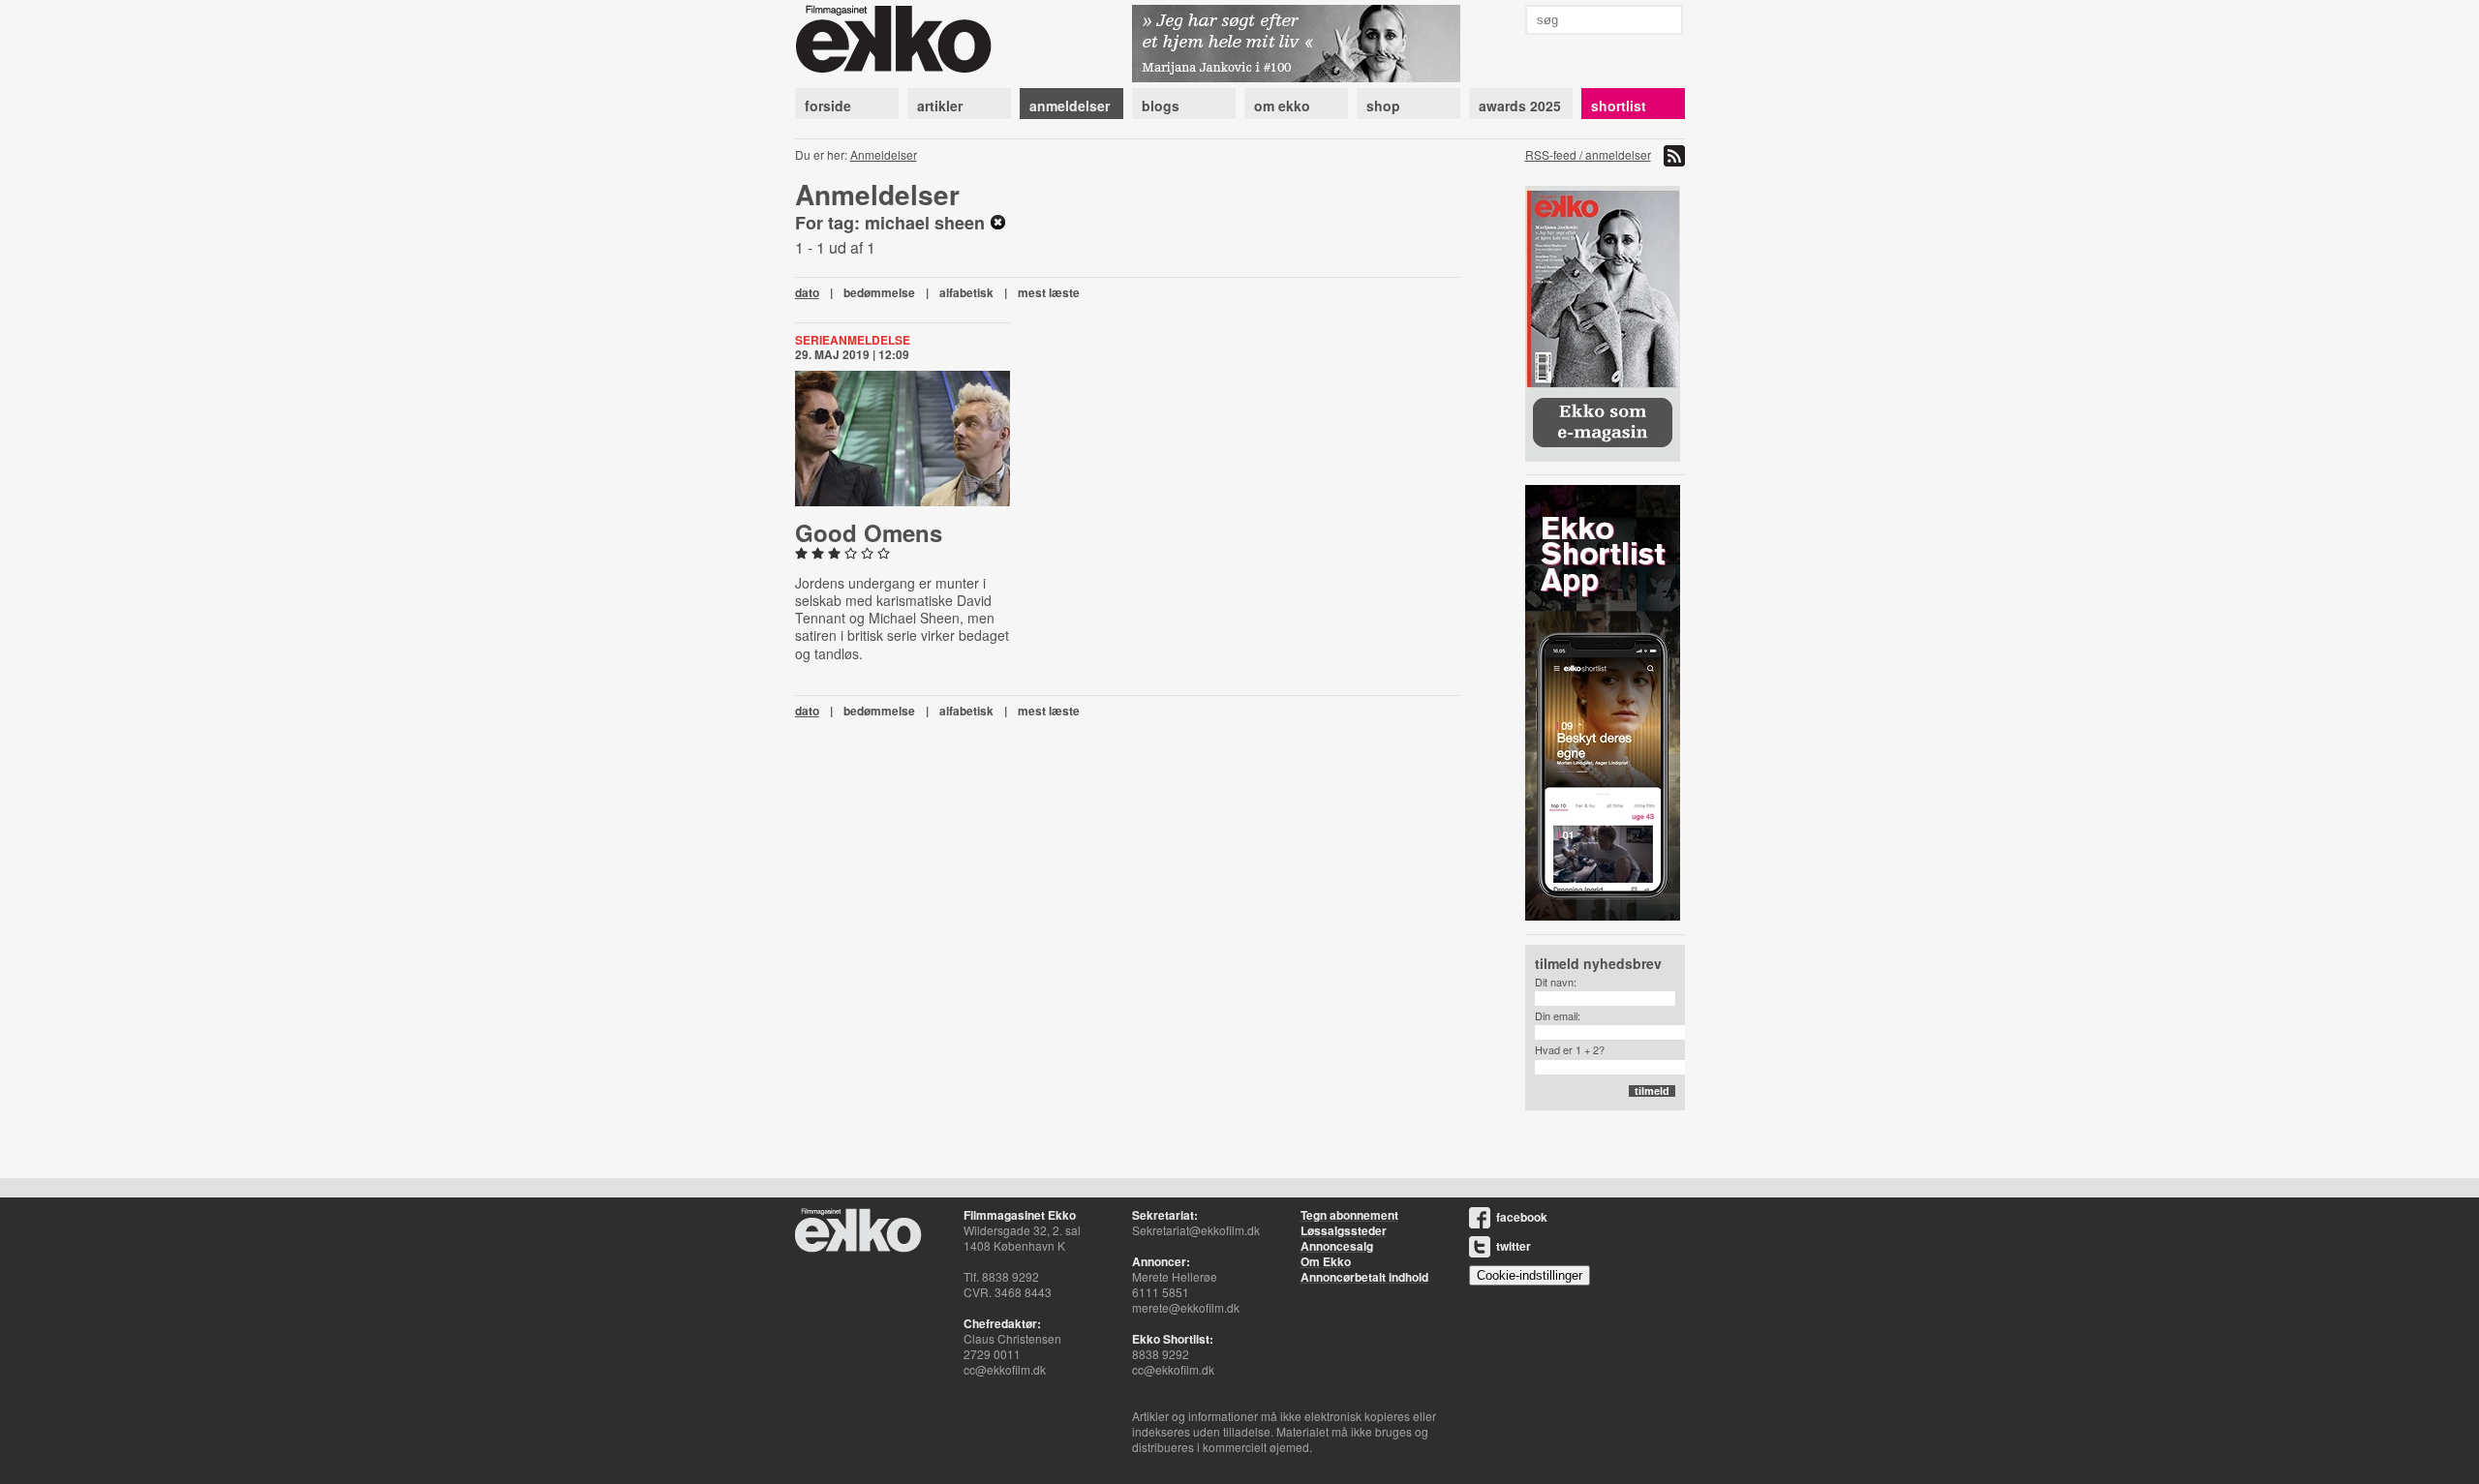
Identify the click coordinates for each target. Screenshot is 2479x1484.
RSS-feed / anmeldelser (1588, 154)
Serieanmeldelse (853, 340)
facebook (1522, 1217)
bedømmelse (879, 292)
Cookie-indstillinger (1530, 1275)
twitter (1514, 1246)
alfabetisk (966, 292)
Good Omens (869, 532)
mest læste (1049, 292)
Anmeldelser (884, 154)
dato (807, 292)
